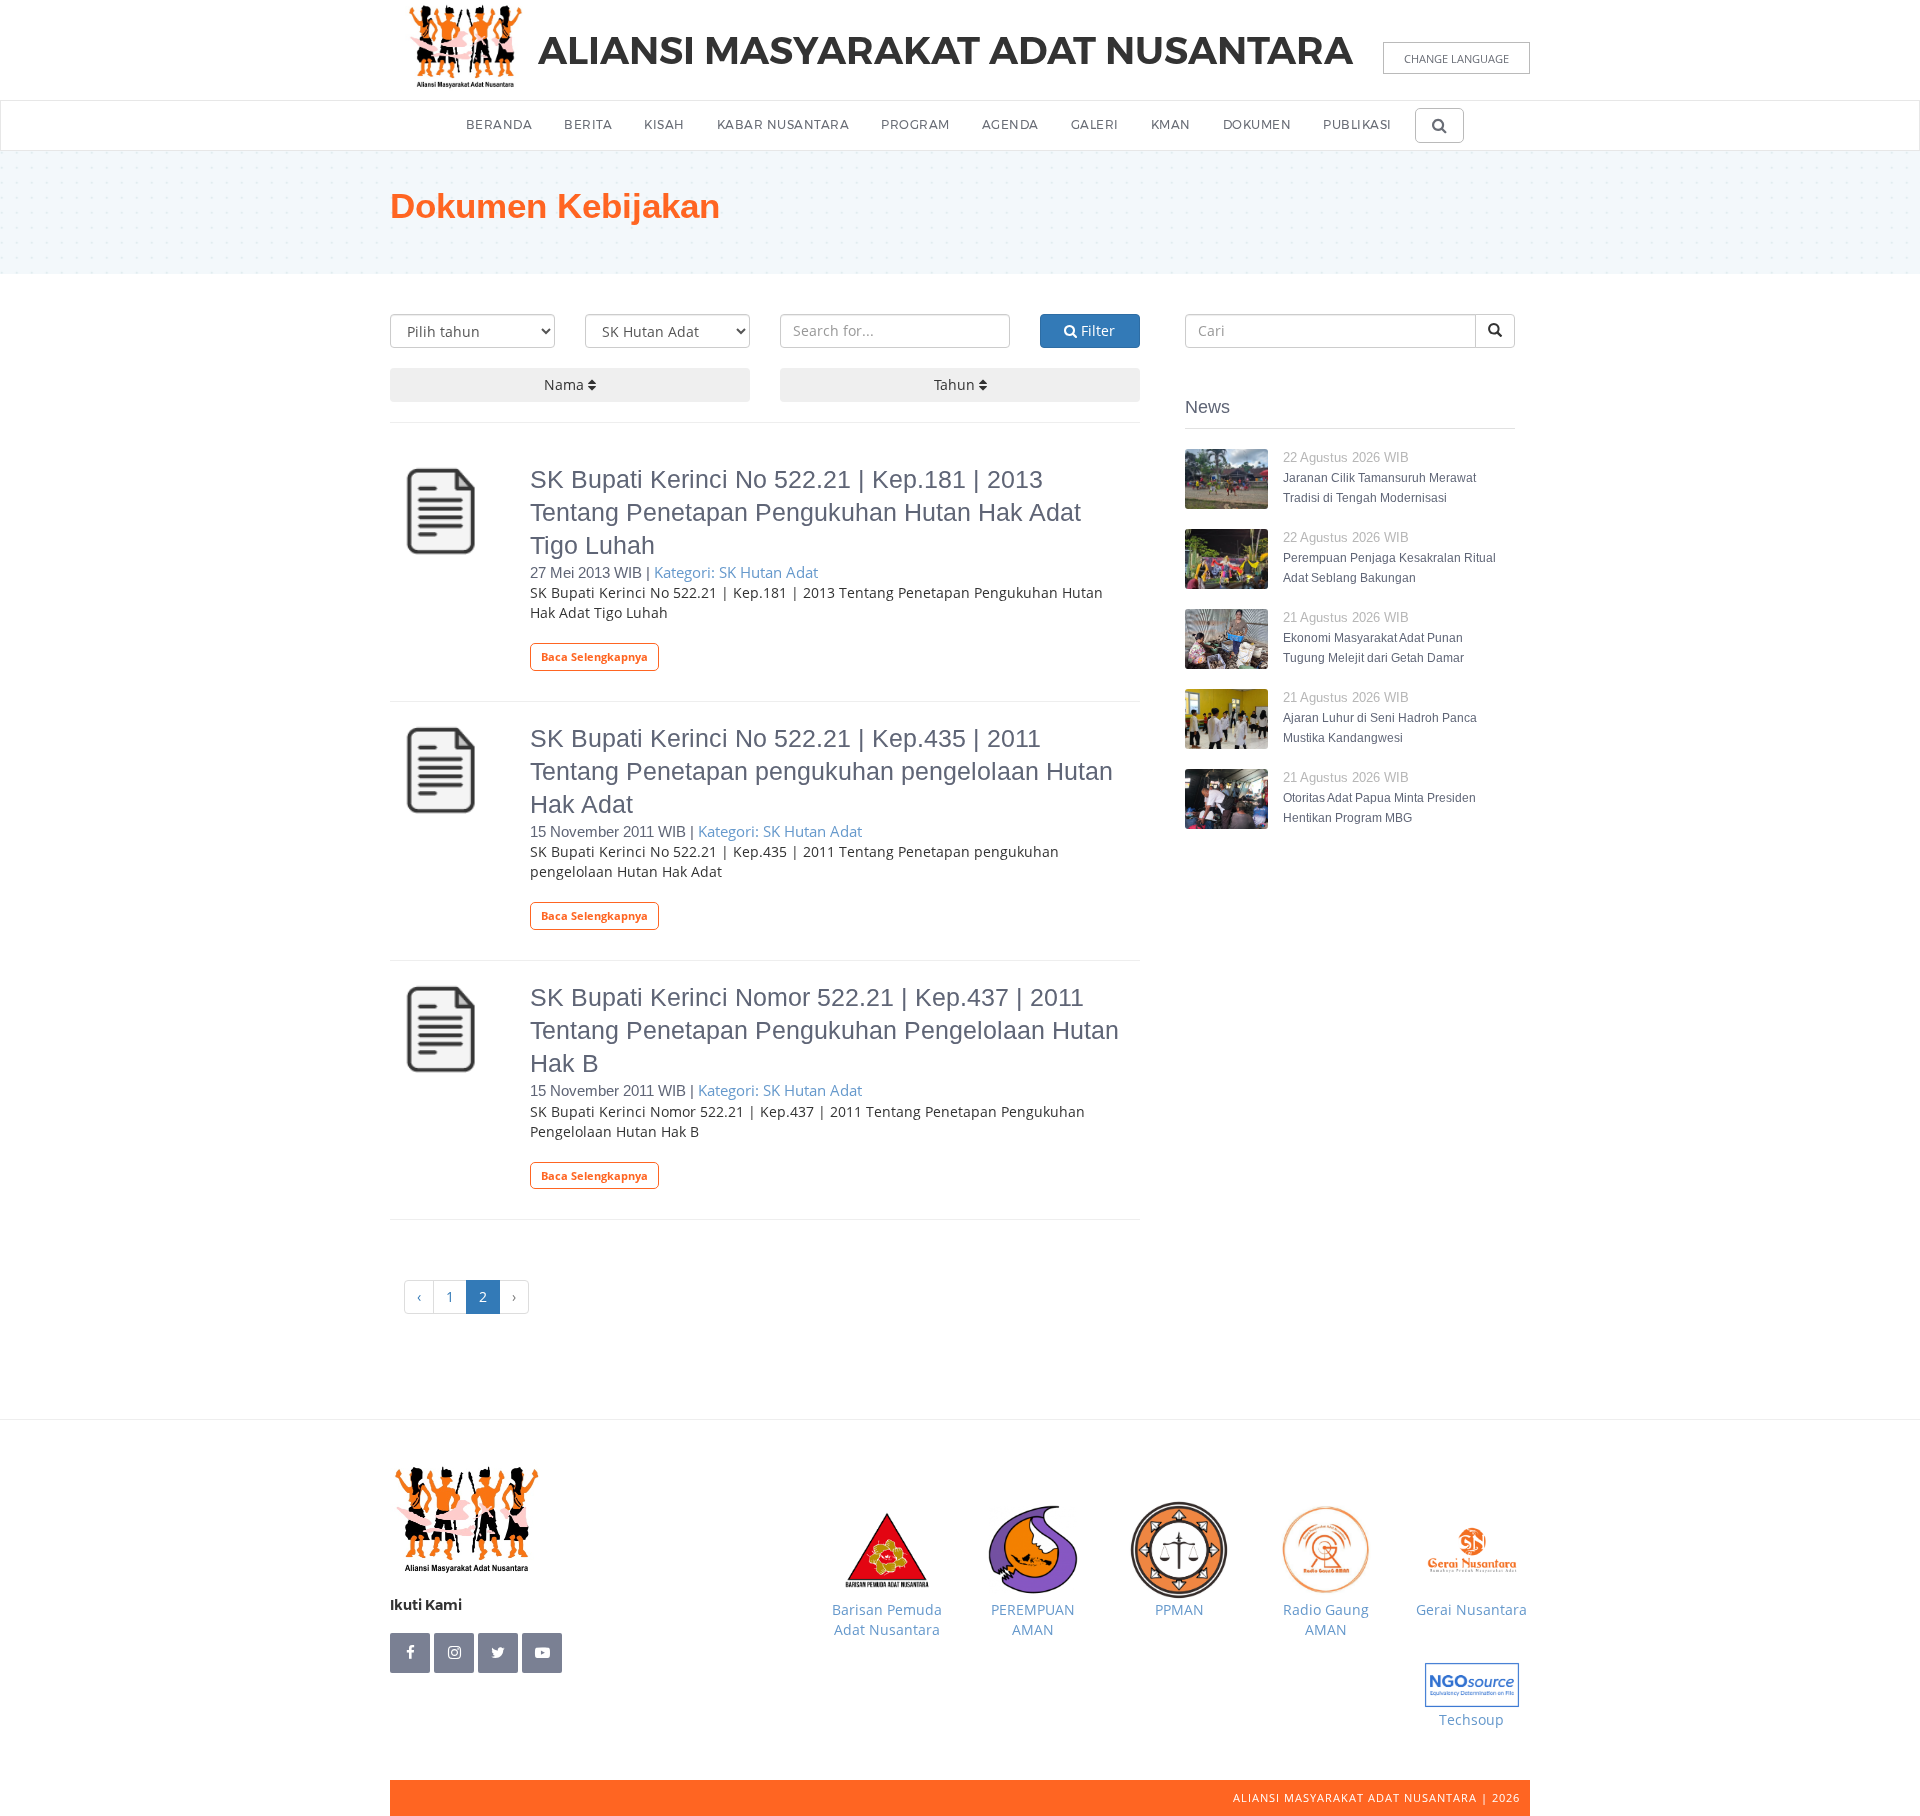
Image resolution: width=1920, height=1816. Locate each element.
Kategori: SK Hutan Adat (736, 572)
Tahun (956, 384)
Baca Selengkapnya (594, 656)
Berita (588, 124)
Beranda (499, 124)
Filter (1096, 330)
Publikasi (1357, 124)
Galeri (1095, 124)
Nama (566, 384)
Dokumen (1257, 124)
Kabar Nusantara (783, 124)
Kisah (664, 124)
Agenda (1010, 124)
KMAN (1171, 124)
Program (915, 124)
